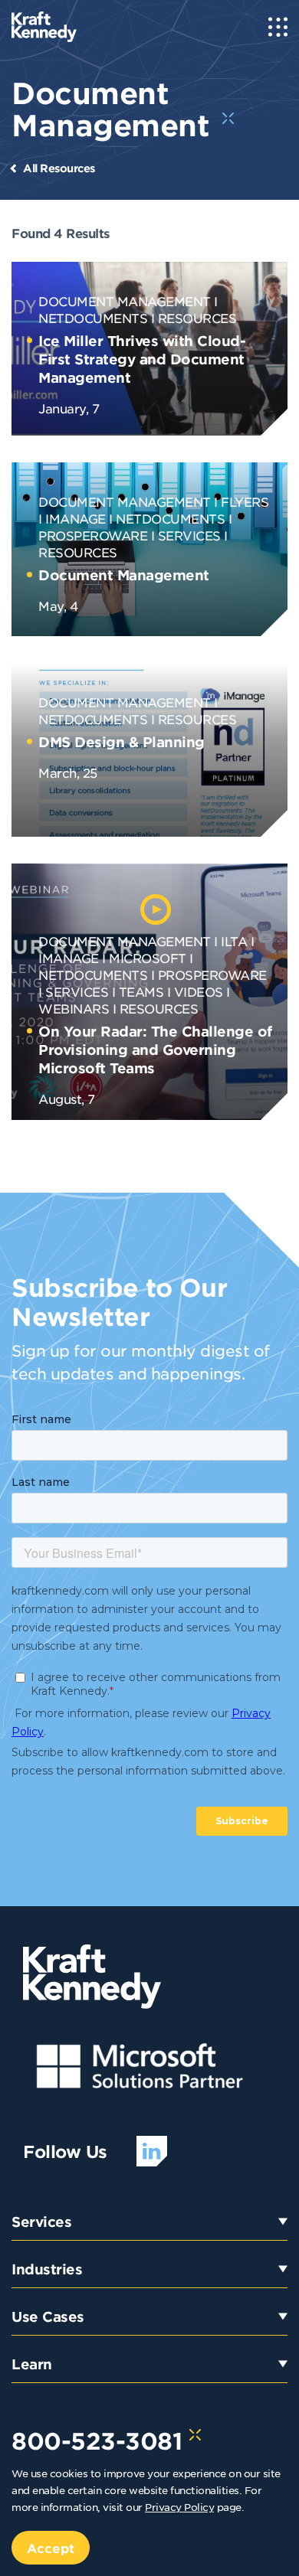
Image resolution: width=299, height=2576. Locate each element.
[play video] (156, 909)
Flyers (245, 501)
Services (189, 535)
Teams (141, 991)
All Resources (59, 168)
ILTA (234, 941)
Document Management (125, 301)
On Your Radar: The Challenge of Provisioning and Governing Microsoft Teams (155, 1050)
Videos (199, 991)
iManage (76, 518)
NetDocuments (170, 518)
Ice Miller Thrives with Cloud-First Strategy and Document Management (142, 359)
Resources (197, 318)
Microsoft (148, 958)
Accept (51, 2548)
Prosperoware (212, 975)
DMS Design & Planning (122, 742)
